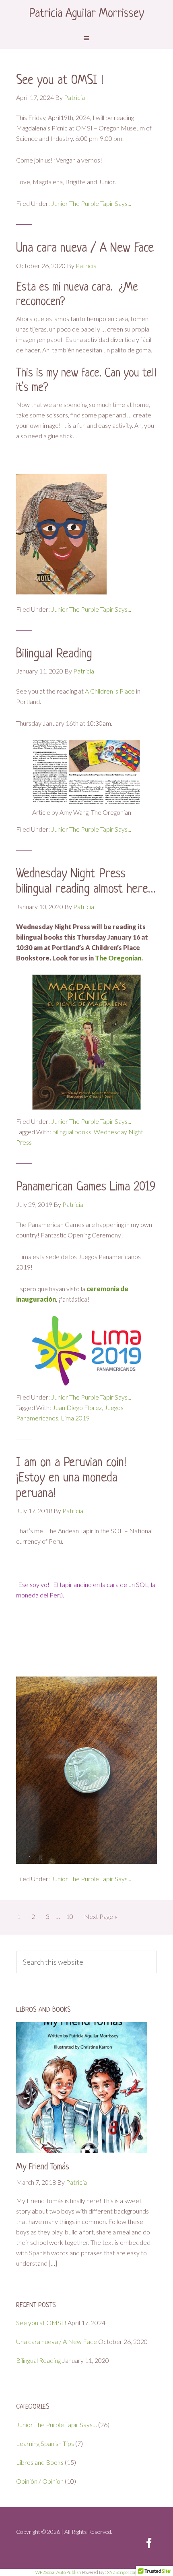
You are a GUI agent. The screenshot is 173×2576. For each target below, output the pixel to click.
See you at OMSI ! (60, 81)
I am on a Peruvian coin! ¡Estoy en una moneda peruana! (71, 1478)
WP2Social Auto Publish (58, 2572)
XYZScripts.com (122, 2572)
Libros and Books (40, 2462)
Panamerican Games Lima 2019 (86, 1187)
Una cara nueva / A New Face (85, 248)
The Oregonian (118, 958)
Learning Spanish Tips (45, 2443)
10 (70, 1916)
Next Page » (101, 1916)
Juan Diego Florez (77, 1407)
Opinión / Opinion (40, 2481)
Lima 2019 (75, 1418)
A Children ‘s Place (110, 691)
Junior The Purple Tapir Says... (91, 203)
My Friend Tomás (43, 2167)
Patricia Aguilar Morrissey (87, 14)
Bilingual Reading (54, 654)
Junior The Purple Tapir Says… (57, 2424)
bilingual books (72, 1132)
